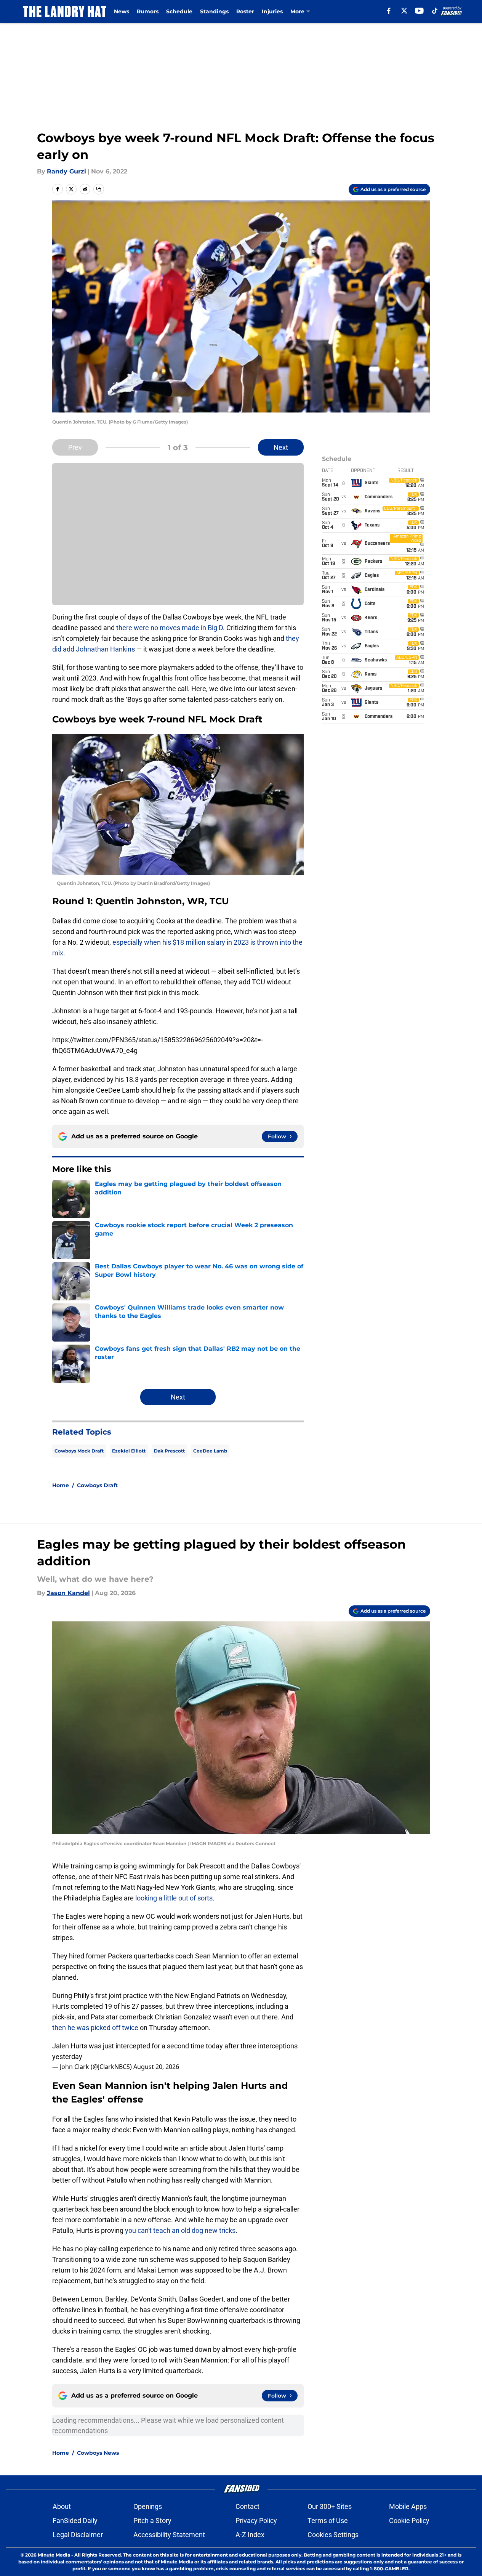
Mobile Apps (408, 2506)
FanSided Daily (75, 2521)
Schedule (179, 11)
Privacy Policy (256, 2521)
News (122, 11)
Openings (148, 2506)
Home (61, 1485)
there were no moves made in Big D (170, 628)
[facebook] (389, 11)
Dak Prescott (169, 1451)
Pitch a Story (152, 2521)
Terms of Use (328, 2521)
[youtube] (419, 11)
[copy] (99, 189)
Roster (245, 11)
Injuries (272, 11)
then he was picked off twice (96, 2028)
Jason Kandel (68, 1593)
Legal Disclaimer (78, 2535)
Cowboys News (98, 2453)
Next (281, 447)
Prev (75, 447)
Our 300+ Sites (330, 2506)
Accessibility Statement (169, 2535)
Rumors (148, 11)
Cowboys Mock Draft (79, 1451)
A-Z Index (250, 2535)
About (62, 2506)
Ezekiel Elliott (129, 1451)
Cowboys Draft (97, 1485)
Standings (214, 11)
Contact (247, 2506)
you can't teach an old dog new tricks (180, 2230)
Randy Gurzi (66, 171)
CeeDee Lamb (210, 1451)
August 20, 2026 (156, 2067)
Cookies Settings (333, 2535)
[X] (404, 11)
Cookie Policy (409, 2521)
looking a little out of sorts (174, 1898)
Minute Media (54, 2555)
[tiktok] (435, 11)
